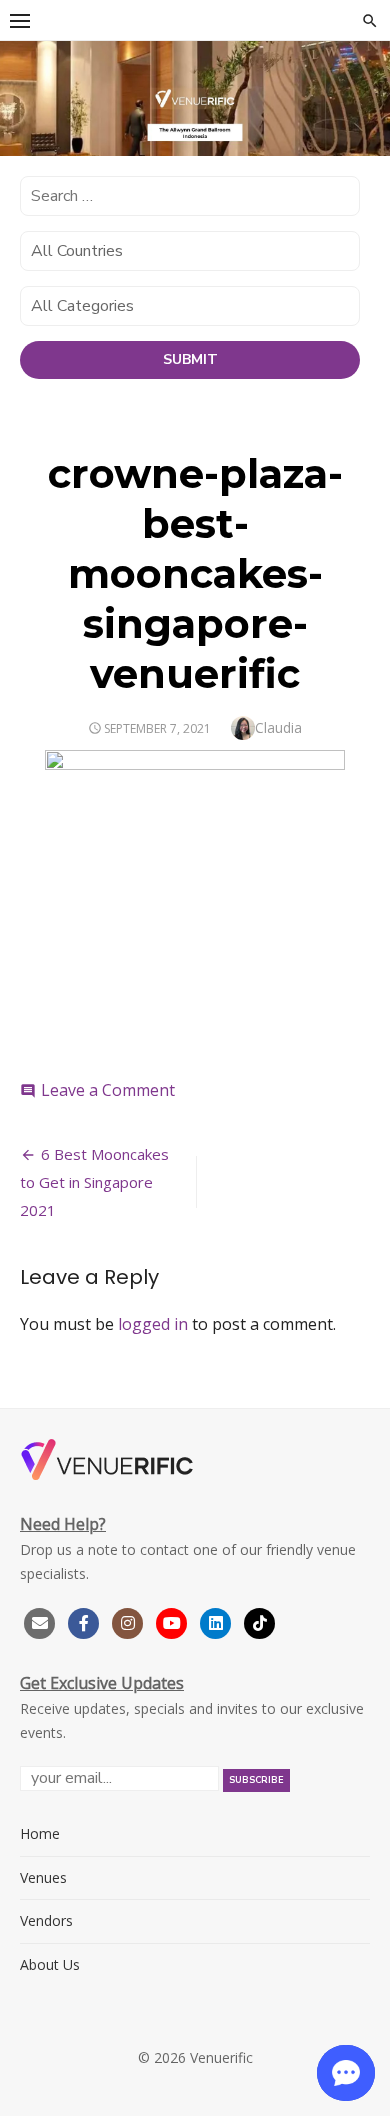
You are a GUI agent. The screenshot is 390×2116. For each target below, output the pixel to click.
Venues (43, 1877)
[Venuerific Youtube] (174, 1620)
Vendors (46, 1920)
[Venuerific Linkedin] (218, 1620)
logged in (153, 1324)
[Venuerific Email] (40, 1620)
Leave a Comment (108, 1090)
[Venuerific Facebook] (84, 1620)
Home (40, 1833)
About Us (50, 1964)
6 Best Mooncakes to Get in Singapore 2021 (94, 1182)
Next (365, 101)
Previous (25, 101)
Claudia (278, 727)
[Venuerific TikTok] (260, 1620)
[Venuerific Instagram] (130, 1620)
